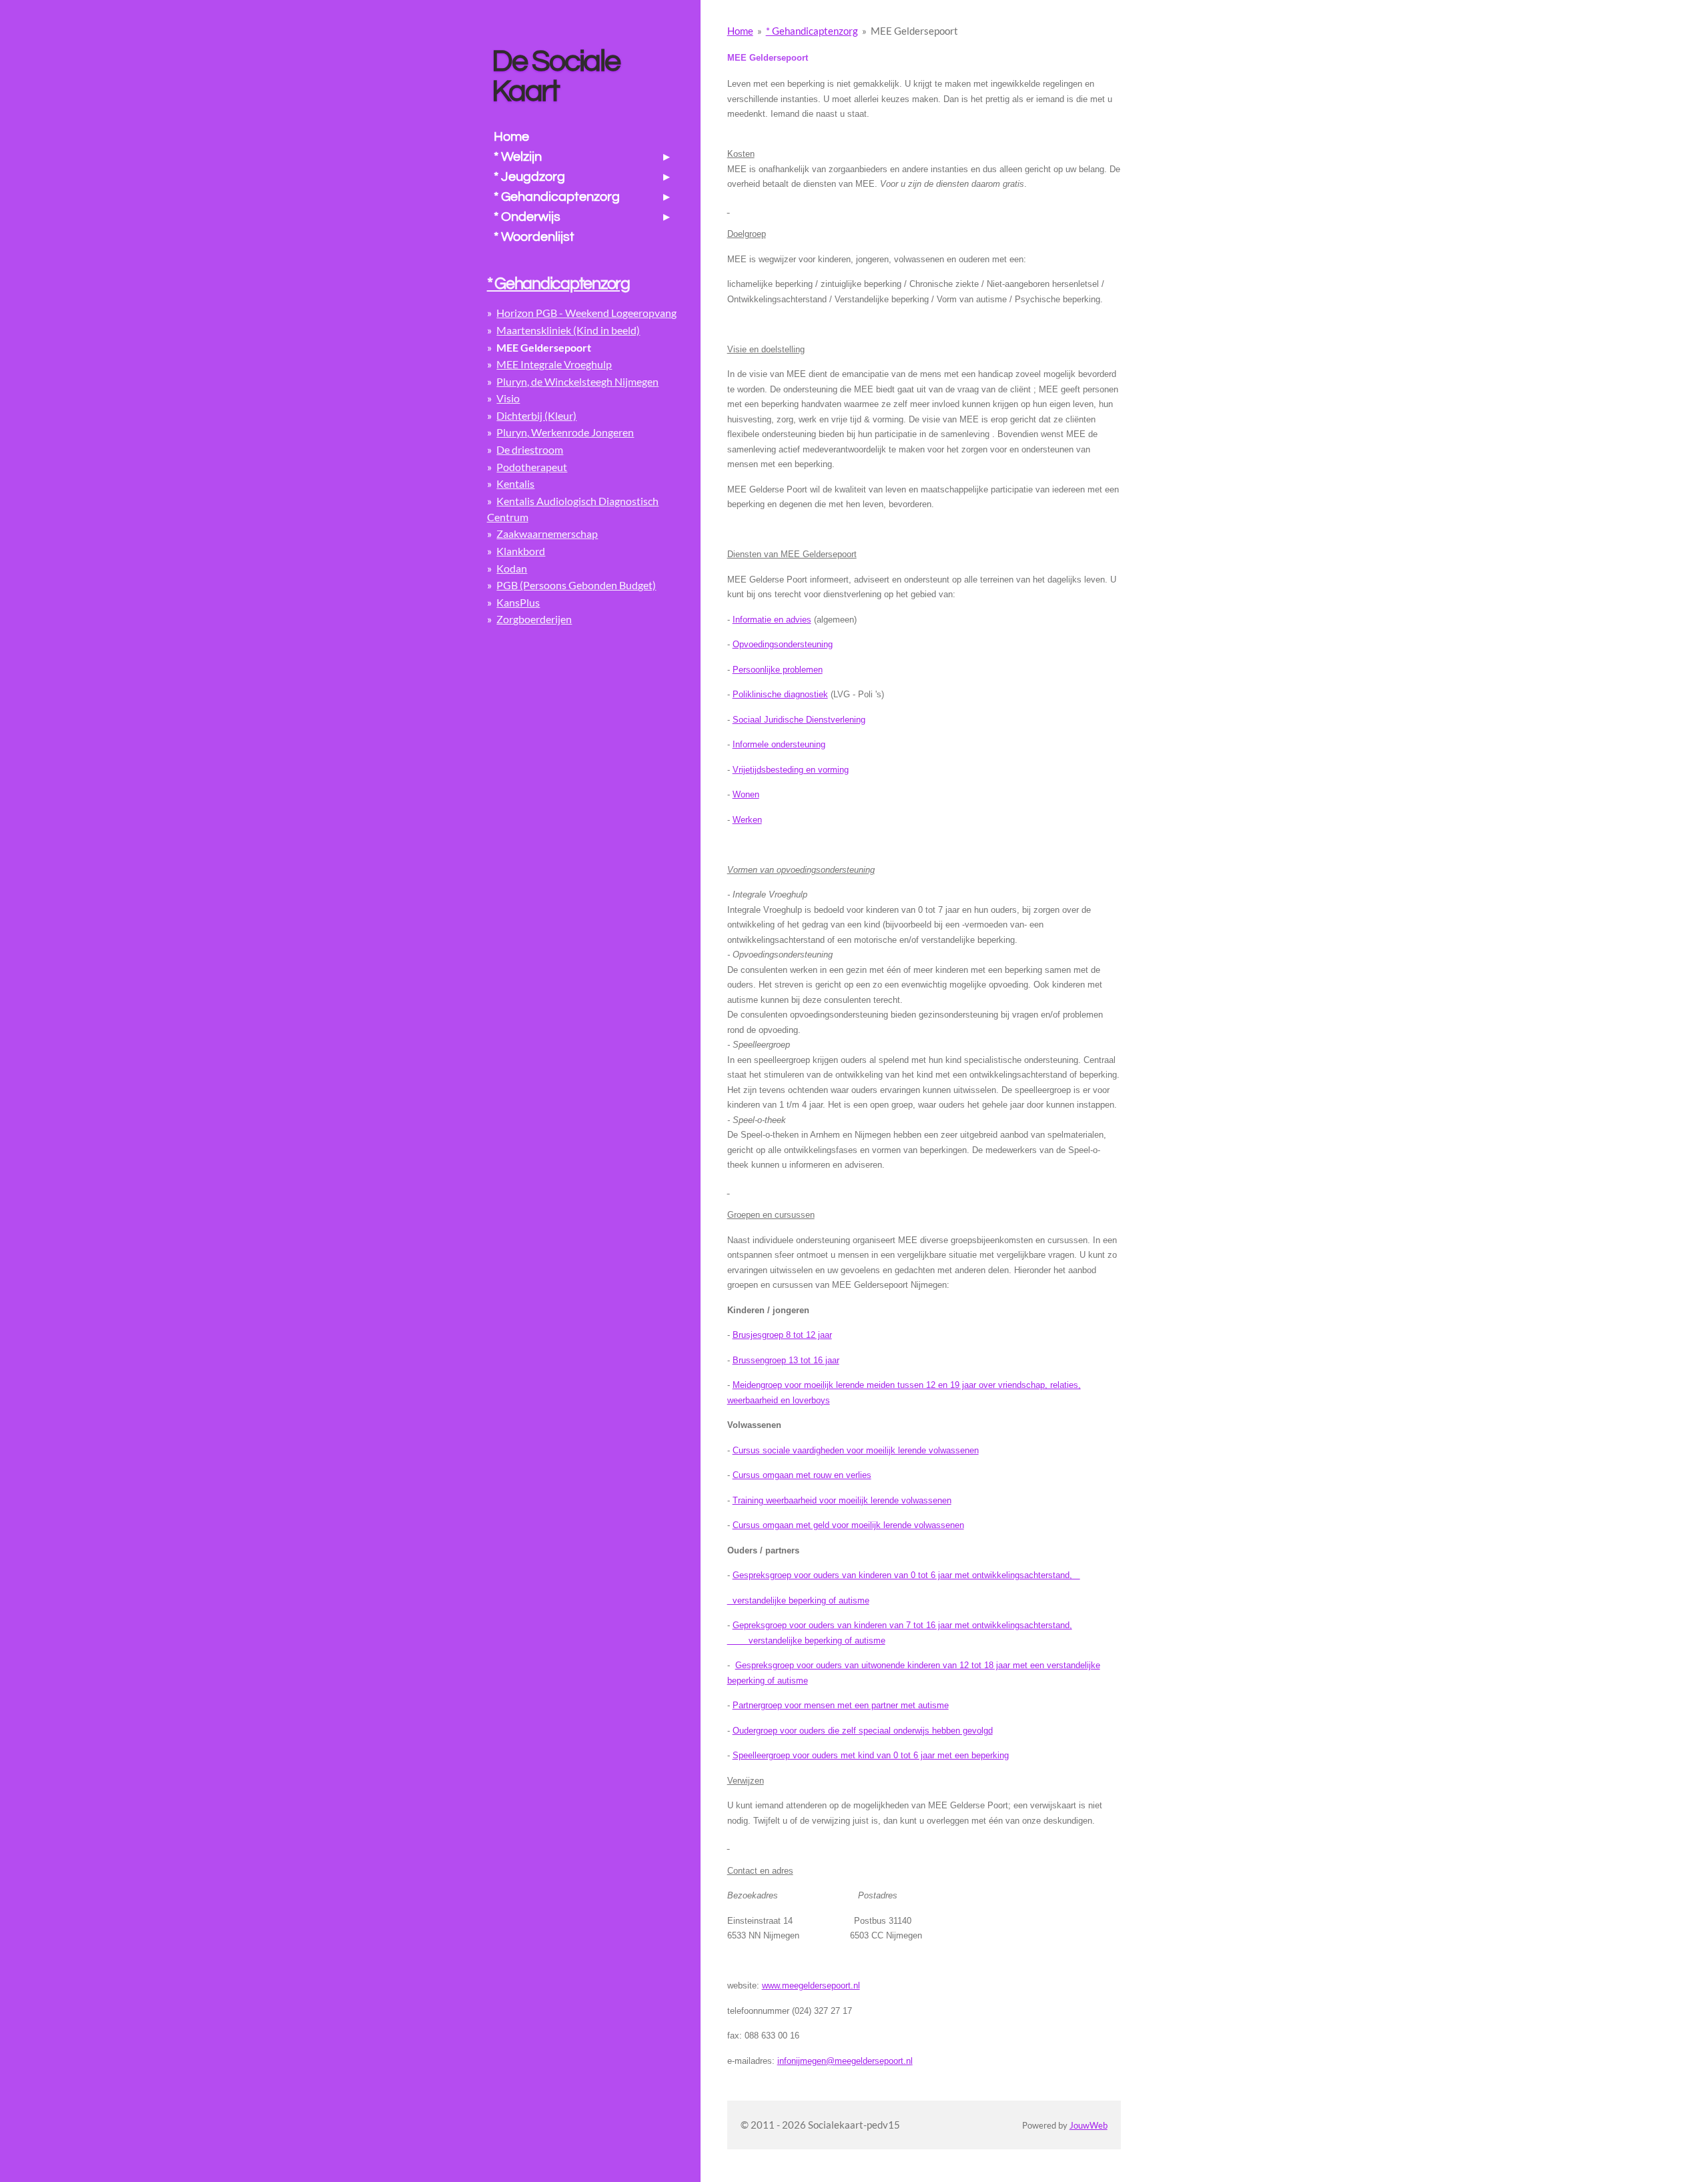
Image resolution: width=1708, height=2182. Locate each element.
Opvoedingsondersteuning (783, 644)
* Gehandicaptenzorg (812, 31)
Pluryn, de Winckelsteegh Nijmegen (577, 381)
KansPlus (518, 602)
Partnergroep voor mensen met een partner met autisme (841, 1705)
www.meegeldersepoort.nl (811, 1985)
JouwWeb (1089, 2126)
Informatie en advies (772, 620)
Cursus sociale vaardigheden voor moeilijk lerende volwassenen (856, 1450)
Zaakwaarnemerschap (547, 533)
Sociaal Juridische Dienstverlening (799, 720)
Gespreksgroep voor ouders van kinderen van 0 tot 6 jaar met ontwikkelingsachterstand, (906, 1575)
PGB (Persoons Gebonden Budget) (576, 585)
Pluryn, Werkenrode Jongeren (565, 432)
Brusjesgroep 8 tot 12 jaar (782, 1335)
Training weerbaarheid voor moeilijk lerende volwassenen (842, 1500)
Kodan (512, 568)
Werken (747, 820)
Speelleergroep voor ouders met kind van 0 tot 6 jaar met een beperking (871, 1755)
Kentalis (515, 483)
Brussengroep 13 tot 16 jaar (786, 1360)
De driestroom (530, 449)
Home (740, 31)
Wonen (746, 794)
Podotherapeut (532, 467)
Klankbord (521, 551)
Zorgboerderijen (534, 619)
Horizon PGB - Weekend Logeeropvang (586, 313)
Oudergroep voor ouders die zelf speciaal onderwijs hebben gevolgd (863, 1731)
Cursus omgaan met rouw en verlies (802, 1475)
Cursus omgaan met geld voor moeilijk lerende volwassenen (848, 1525)
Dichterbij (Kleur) (536, 415)
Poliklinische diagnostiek (780, 694)
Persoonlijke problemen (778, 670)
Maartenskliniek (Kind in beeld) (568, 330)
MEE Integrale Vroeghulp (554, 364)
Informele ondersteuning (779, 744)
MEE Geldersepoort (914, 31)
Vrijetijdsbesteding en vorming (791, 770)
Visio (508, 398)
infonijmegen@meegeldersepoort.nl (845, 2061)
